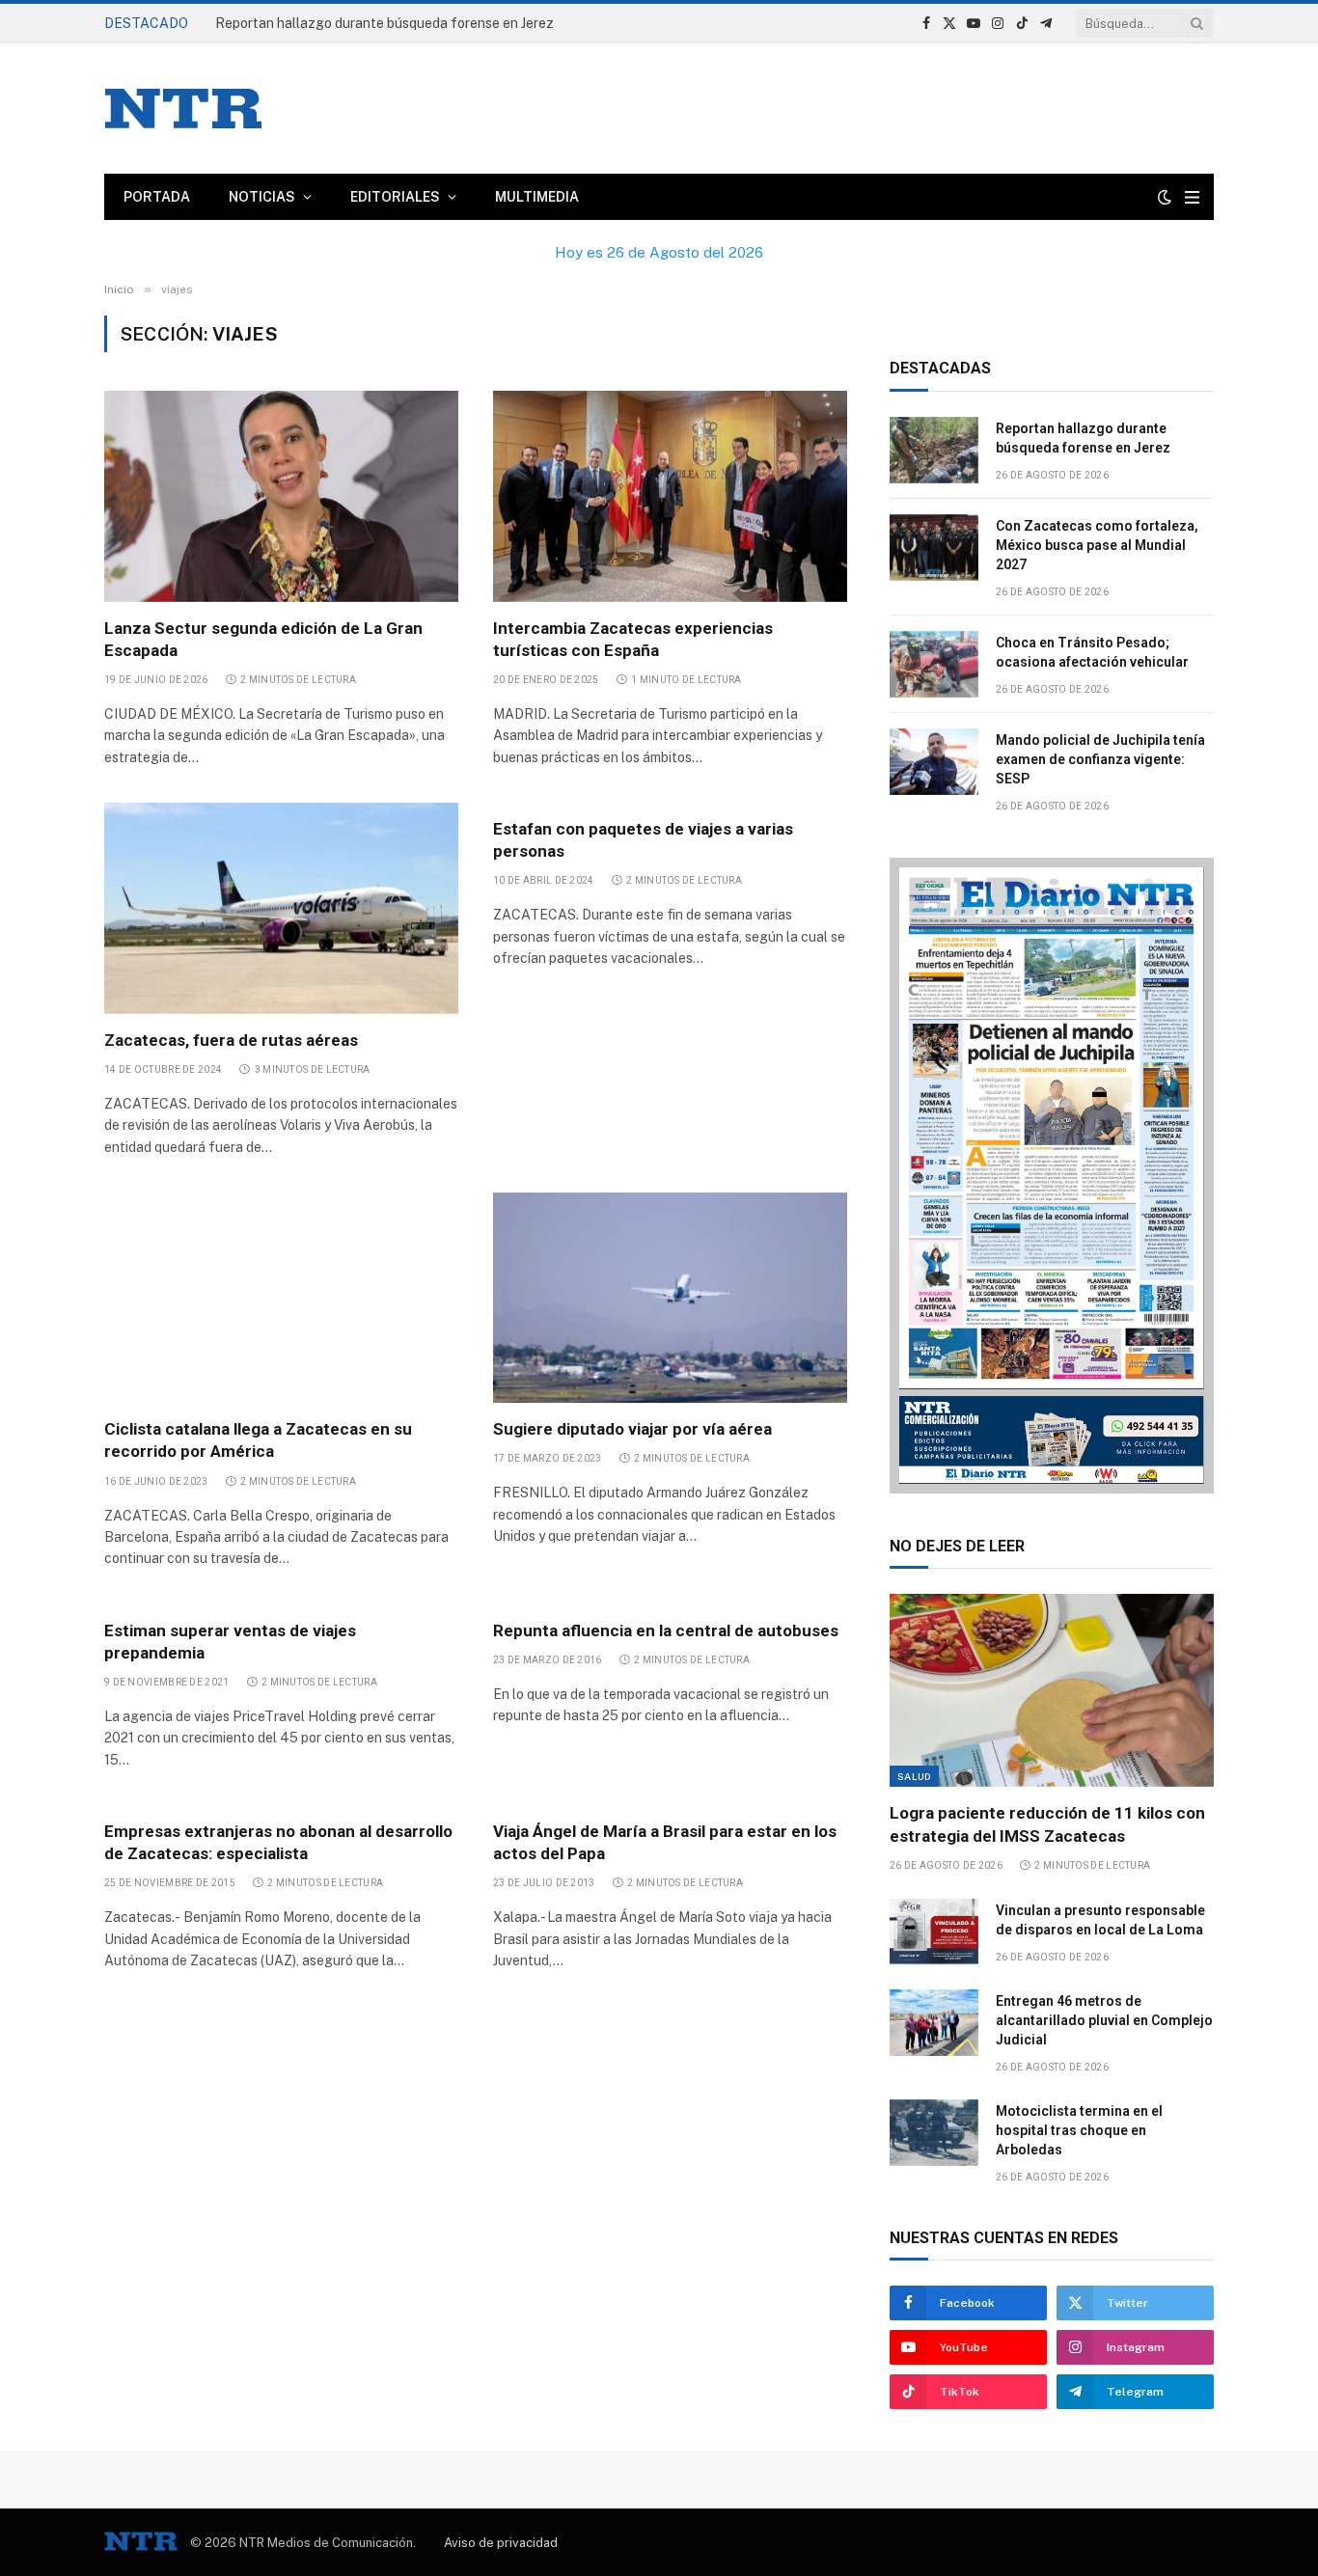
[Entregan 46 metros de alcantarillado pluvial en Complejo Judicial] (934, 2023)
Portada (157, 197)
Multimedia (537, 197)
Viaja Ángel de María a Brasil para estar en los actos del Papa (665, 1842)
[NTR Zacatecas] (183, 109)
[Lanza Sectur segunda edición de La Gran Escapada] (281, 496)
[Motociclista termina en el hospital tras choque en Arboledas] (934, 2133)
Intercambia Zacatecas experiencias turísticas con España (633, 639)
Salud (914, 1776)
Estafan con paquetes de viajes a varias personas (643, 840)
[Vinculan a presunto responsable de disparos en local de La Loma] (934, 1932)
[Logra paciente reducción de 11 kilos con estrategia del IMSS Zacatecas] (1052, 1690)
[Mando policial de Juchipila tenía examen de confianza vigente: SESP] (934, 762)
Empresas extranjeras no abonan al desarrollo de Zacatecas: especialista (278, 1842)
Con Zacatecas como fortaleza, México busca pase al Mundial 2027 (426, 23)
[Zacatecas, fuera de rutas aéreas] (281, 908)
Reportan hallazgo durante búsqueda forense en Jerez (1083, 438)
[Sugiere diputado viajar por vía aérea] (670, 1298)
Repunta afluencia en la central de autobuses (666, 1631)
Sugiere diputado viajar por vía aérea (632, 1429)
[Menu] (1192, 197)
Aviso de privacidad (501, 2543)
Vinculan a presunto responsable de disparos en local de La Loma (1100, 1920)
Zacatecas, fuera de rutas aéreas (233, 1040)
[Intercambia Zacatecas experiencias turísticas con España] (670, 496)
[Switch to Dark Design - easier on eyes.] (1165, 197)
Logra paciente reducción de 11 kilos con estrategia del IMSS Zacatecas (1047, 1824)
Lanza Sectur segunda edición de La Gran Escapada (263, 639)
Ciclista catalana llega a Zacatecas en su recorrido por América (258, 1440)
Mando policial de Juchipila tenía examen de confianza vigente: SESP (1100, 759)
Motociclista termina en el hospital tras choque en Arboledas (1079, 2130)
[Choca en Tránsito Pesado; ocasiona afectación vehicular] (934, 664)
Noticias (262, 197)
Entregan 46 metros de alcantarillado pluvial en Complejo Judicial (1104, 2020)
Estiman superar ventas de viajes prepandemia (230, 1642)
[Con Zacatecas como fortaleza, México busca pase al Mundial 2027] (934, 548)
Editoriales (395, 197)
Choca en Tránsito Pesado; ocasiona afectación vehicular (1092, 652)
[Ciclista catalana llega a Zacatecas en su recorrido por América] (281, 1298)
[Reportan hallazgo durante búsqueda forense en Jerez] (934, 450)
